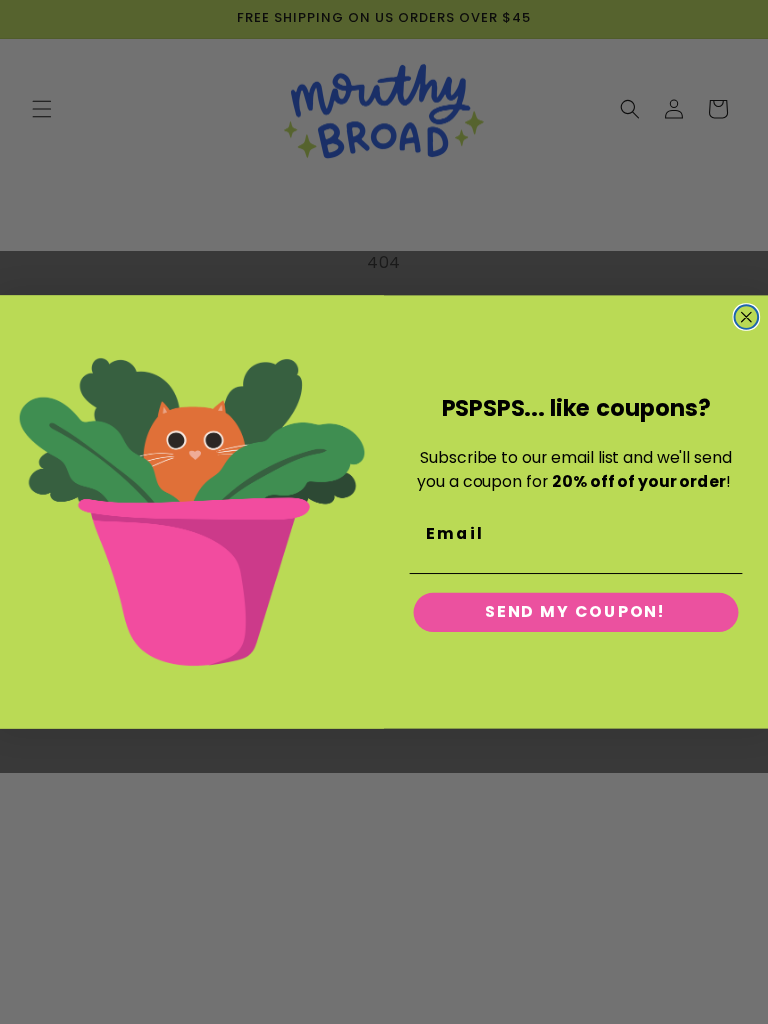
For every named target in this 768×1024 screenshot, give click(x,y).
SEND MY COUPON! (576, 612)
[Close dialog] (747, 317)
